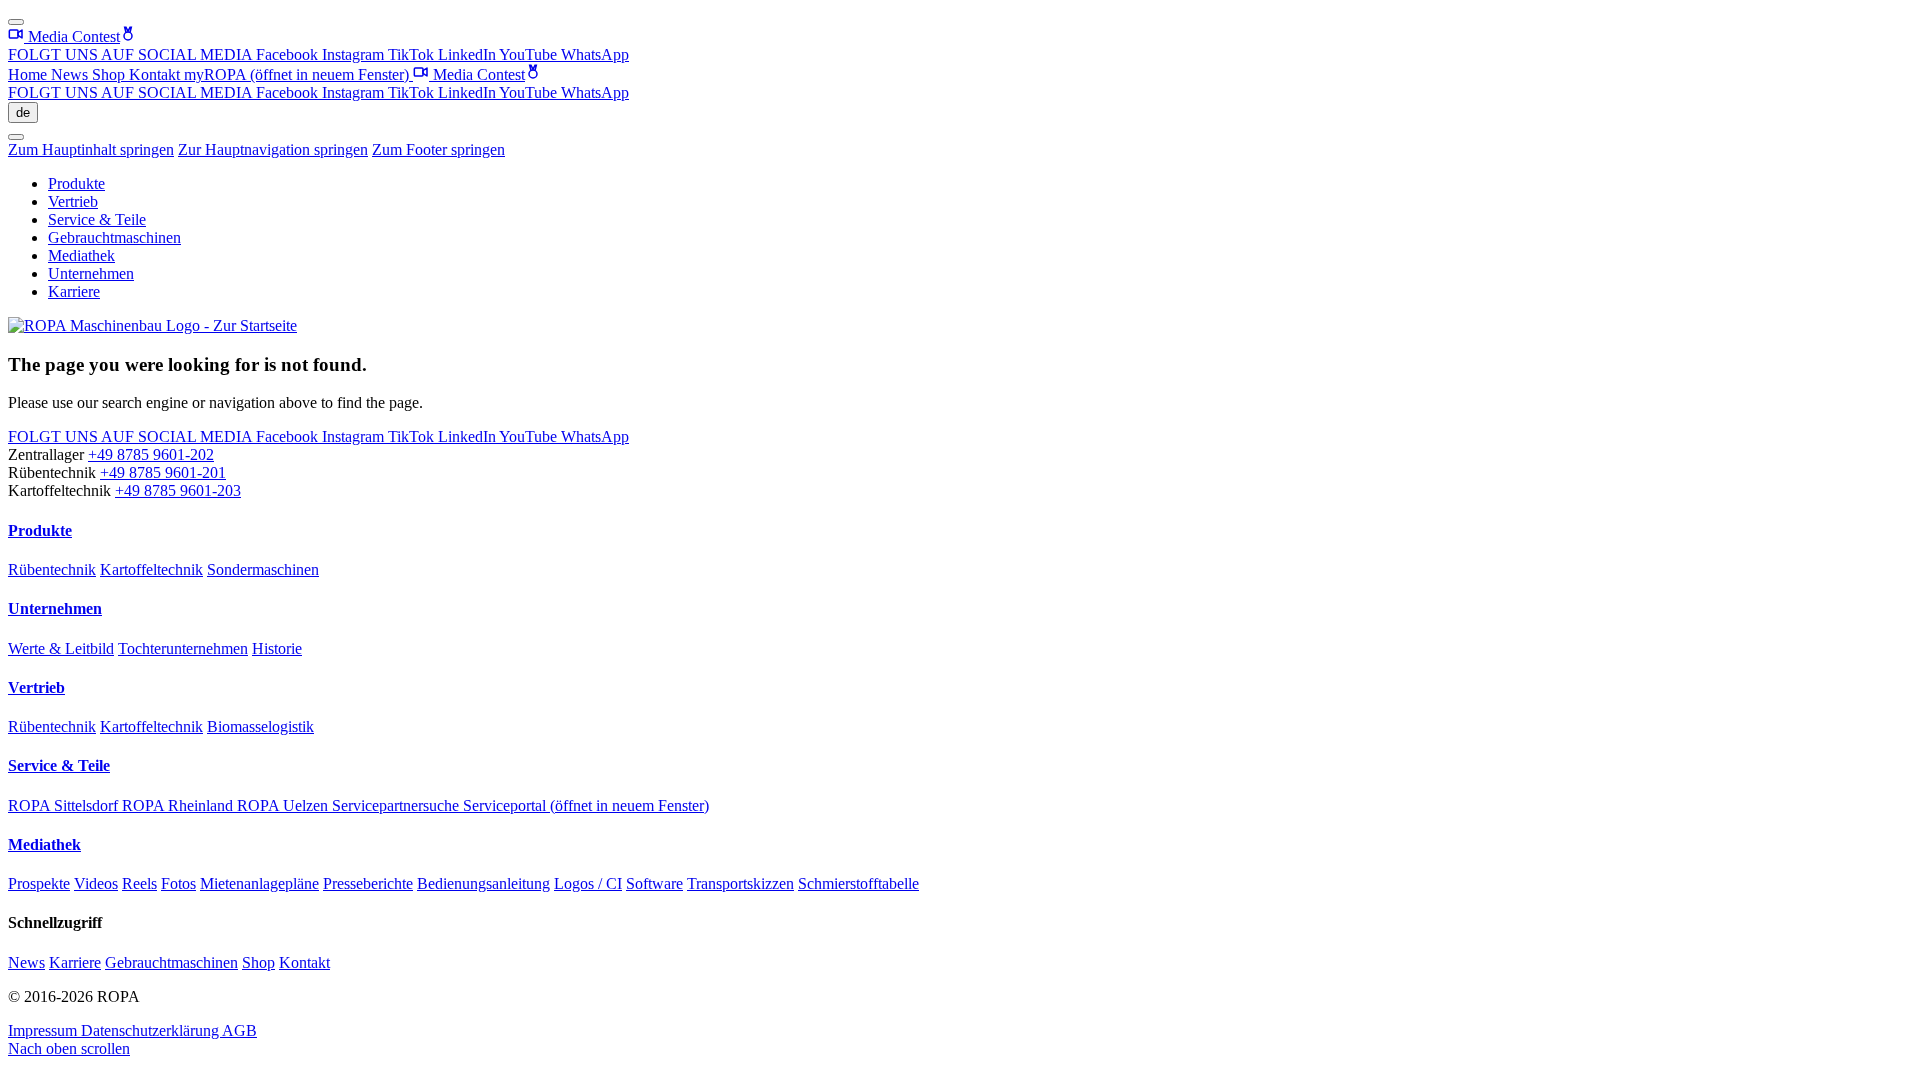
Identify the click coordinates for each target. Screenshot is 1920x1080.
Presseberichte (368, 883)
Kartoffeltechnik (151, 569)
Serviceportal (586, 805)
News (71, 74)
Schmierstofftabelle (858, 883)
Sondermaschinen (263, 569)
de (23, 112)
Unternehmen (91, 273)
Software (654, 883)
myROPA (296, 74)
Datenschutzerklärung (151, 1030)
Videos (96, 883)
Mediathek (81, 255)
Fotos (178, 883)
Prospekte (39, 883)
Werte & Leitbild (61, 648)
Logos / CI (588, 883)
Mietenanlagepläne (259, 883)
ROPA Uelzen (284, 805)
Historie (277, 648)
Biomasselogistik (260, 726)
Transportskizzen (740, 883)
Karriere (74, 291)
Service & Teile (97, 219)
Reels (139, 883)
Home (29, 74)
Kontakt (156, 74)
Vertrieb (73, 201)
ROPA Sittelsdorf (65, 805)
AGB (239, 1030)
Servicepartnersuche (397, 805)
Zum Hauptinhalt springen (91, 149)
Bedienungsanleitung (483, 883)
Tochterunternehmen (183, 648)
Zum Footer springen (438, 149)
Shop (110, 74)
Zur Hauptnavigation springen (273, 149)
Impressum (44, 1030)
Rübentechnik (52, 569)
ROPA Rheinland (179, 805)
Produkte (76, 183)
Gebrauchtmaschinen (114, 237)
